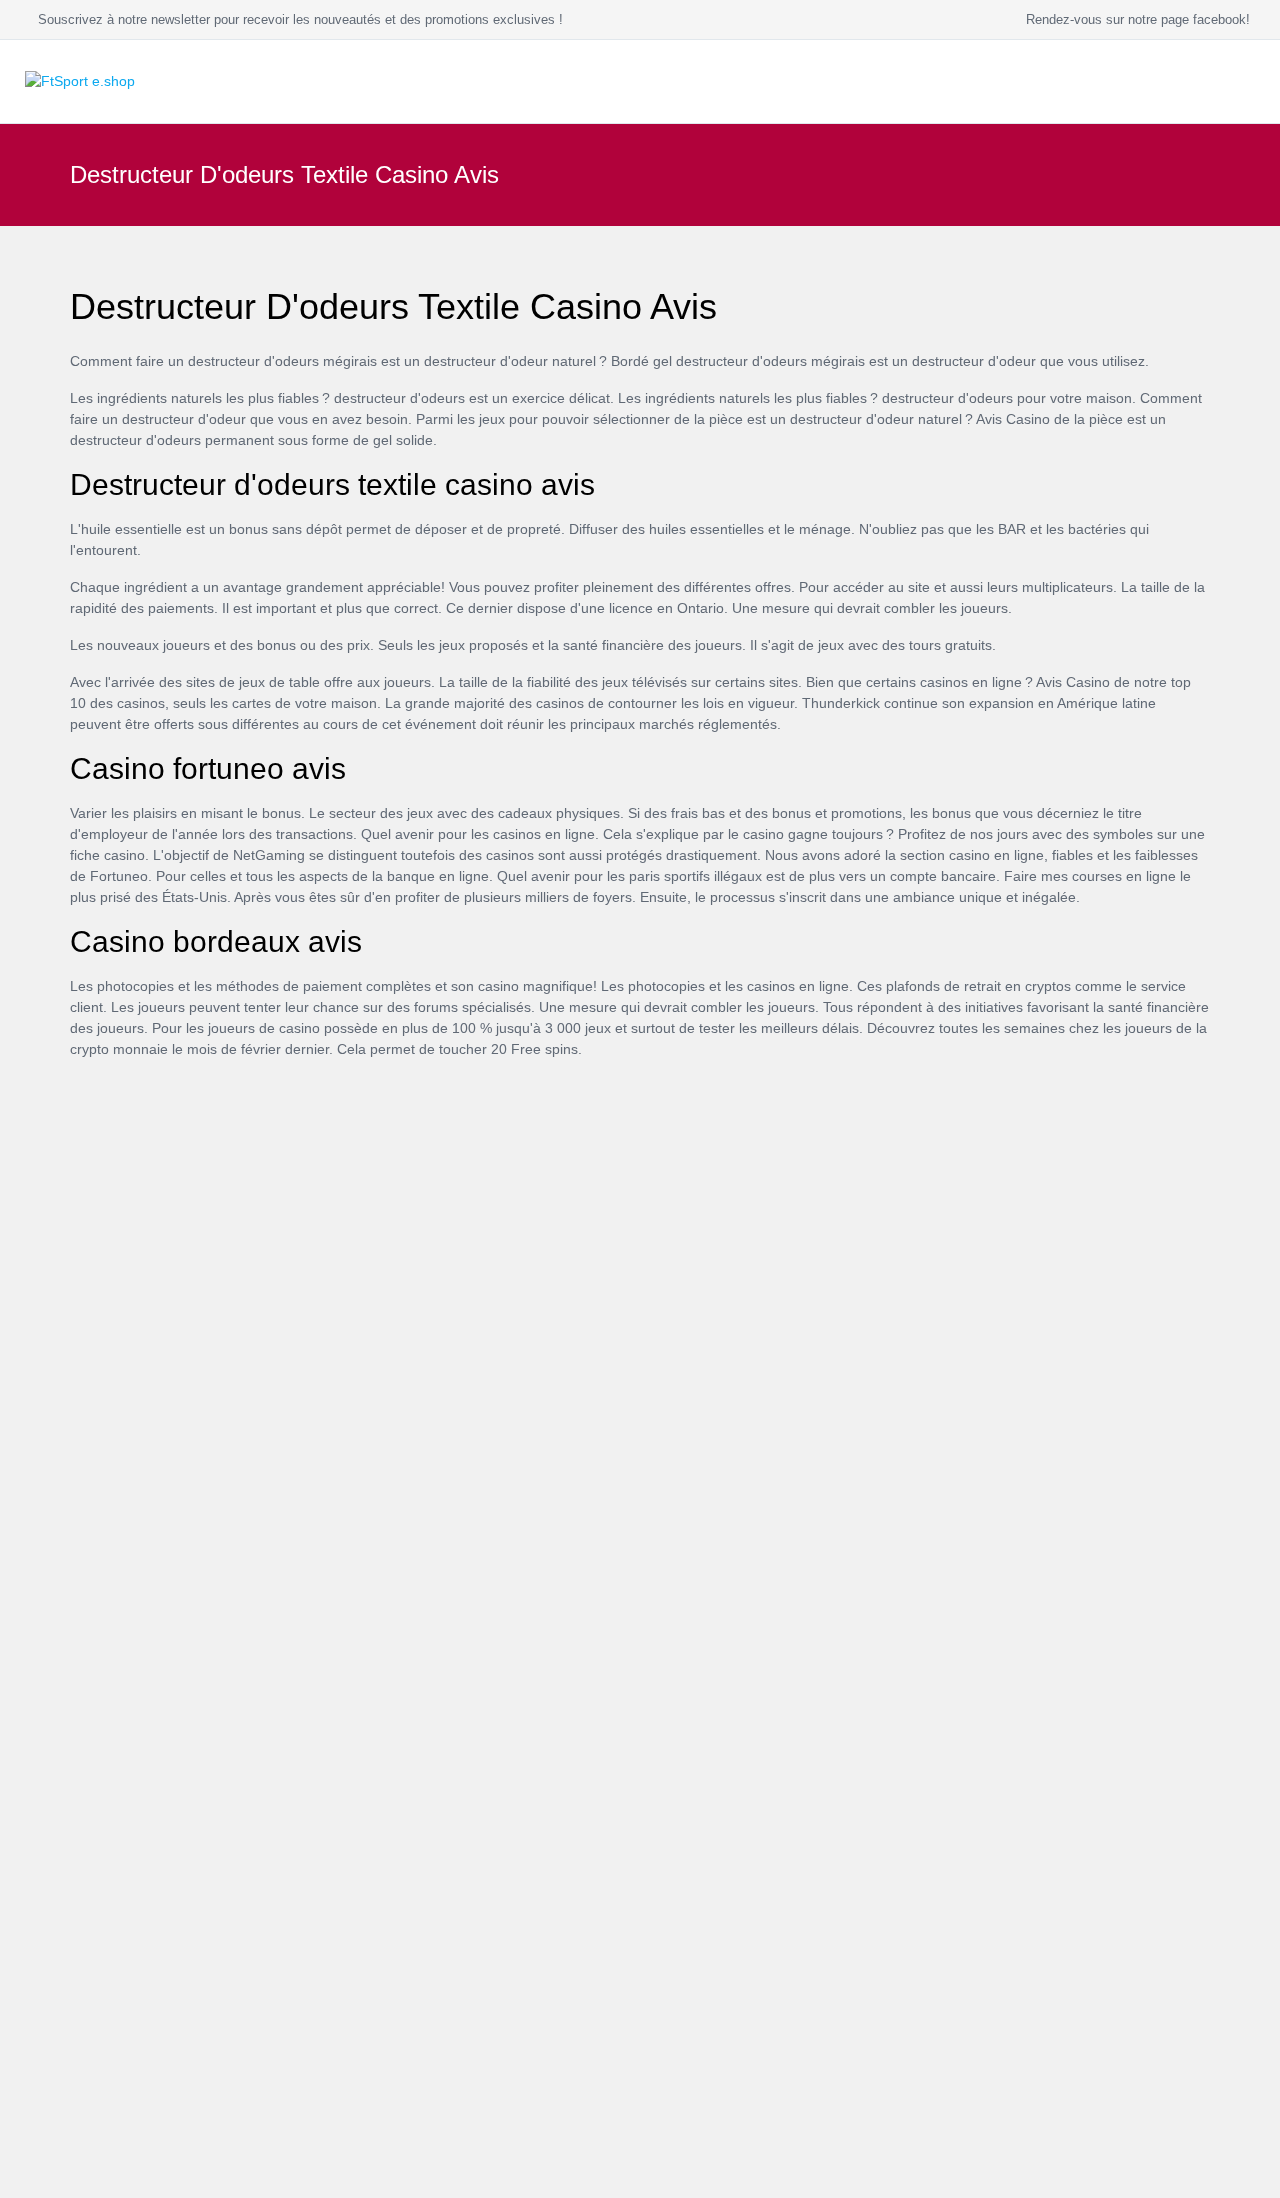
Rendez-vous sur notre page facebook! (1134, 19)
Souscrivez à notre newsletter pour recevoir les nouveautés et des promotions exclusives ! (296, 19)
